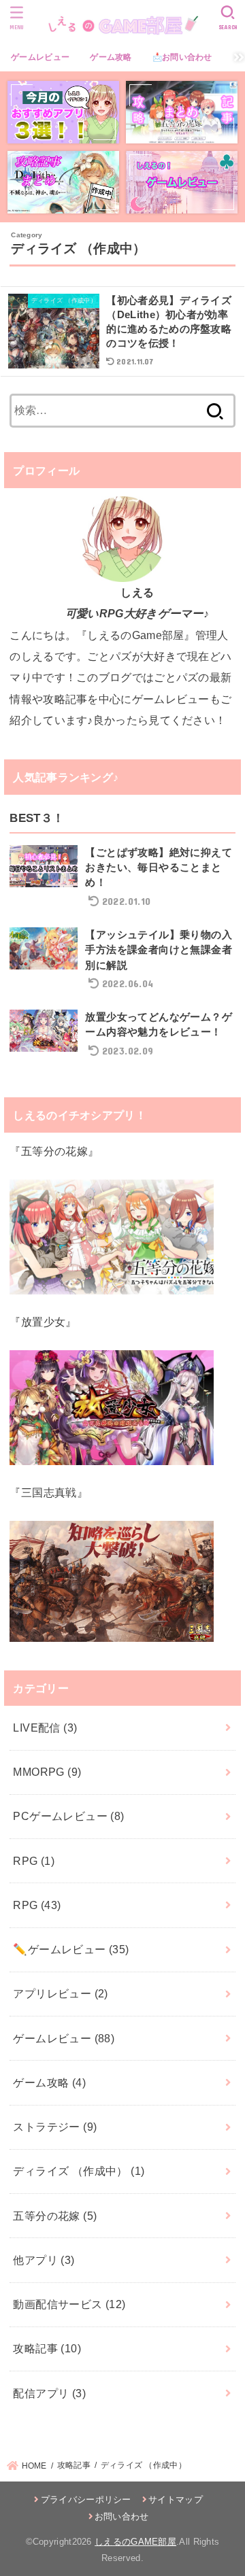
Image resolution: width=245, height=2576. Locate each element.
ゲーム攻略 (111, 57)
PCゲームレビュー (68, 1816)
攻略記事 (47, 2348)
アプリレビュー (61, 1993)
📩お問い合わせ (182, 57)
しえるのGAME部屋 (135, 2542)
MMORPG (47, 1772)
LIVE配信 (45, 1728)
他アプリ (44, 2260)
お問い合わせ (122, 2517)
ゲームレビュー (40, 57)
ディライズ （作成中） (79, 2171)
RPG (34, 1861)
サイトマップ (176, 2500)
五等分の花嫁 (55, 2216)
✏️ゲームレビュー (71, 1949)
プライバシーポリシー (86, 2500)
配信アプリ (49, 2393)
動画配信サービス (69, 2304)
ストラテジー (55, 2127)
